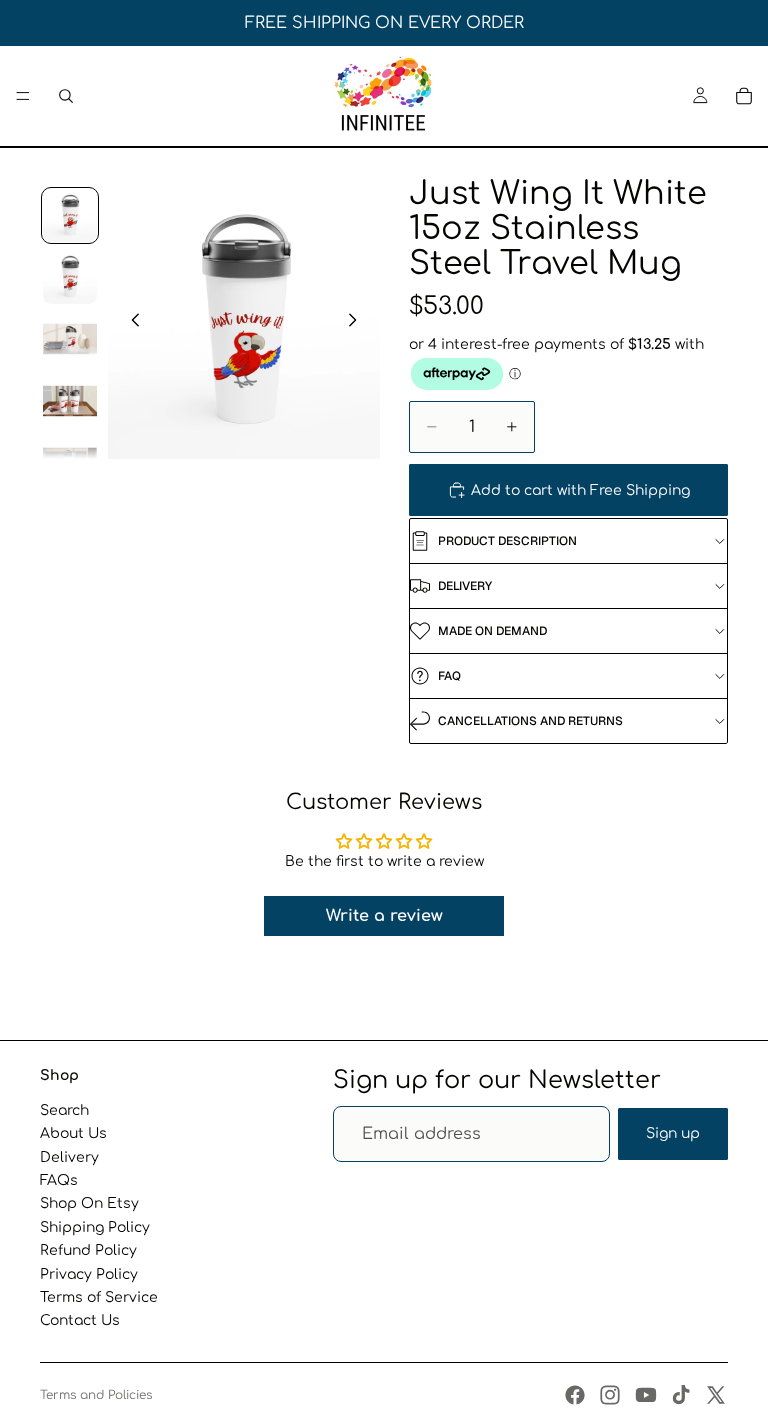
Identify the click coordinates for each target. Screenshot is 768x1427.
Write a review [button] (384, 916)
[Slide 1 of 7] (70, 216)
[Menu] (23, 96)
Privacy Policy (89, 1273)
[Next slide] (358, 322)
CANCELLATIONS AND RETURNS (530, 721)
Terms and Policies (96, 1395)
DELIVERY (465, 586)
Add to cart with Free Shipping (580, 490)
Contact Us (80, 1320)
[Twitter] (716, 1395)
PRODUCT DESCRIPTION (507, 541)
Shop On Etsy (89, 1203)
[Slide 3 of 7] (70, 339)
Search (64, 1110)
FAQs (59, 1180)
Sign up (673, 1133)
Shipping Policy (95, 1226)
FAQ (449, 676)
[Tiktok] (681, 1395)
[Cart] (744, 96)
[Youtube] (646, 1395)
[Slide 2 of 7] (70, 277)
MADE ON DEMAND (492, 631)
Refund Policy (88, 1250)
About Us (73, 1133)
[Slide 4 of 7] (70, 401)
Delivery (69, 1156)
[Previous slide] (130, 322)
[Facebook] (575, 1395)
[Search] (66, 96)
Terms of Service (99, 1297)
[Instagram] (610, 1395)
